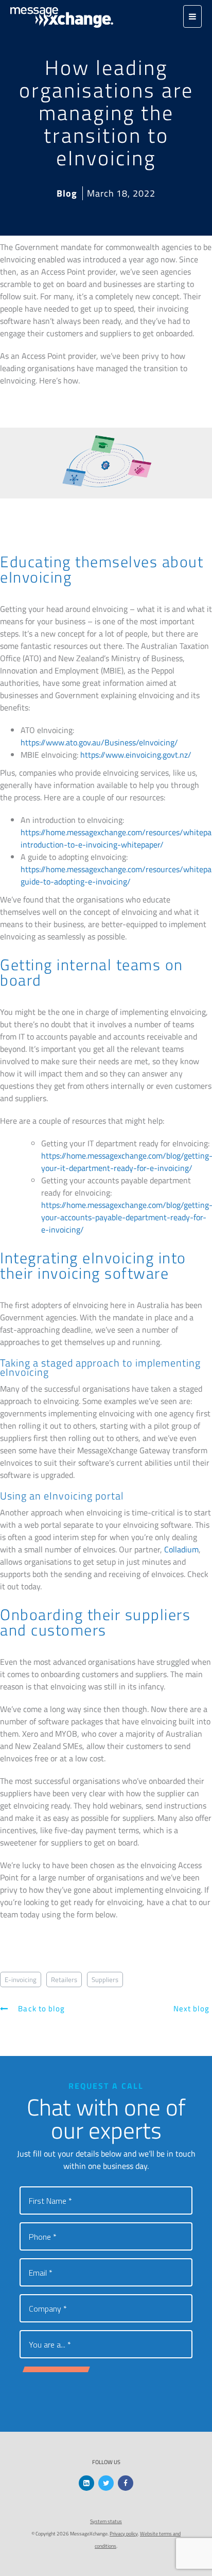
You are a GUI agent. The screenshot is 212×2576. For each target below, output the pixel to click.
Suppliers (105, 1979)
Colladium (181, 1549)
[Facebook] (126, 2483)
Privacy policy (124, 2534)
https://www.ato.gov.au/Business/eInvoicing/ (99, 742)
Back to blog (40, 2008)
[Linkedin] (86, 2483)
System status (106, 2521)
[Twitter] (106, 2483)
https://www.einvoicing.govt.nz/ (136, 755)
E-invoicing (21, 1979)
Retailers (64, 1979)
